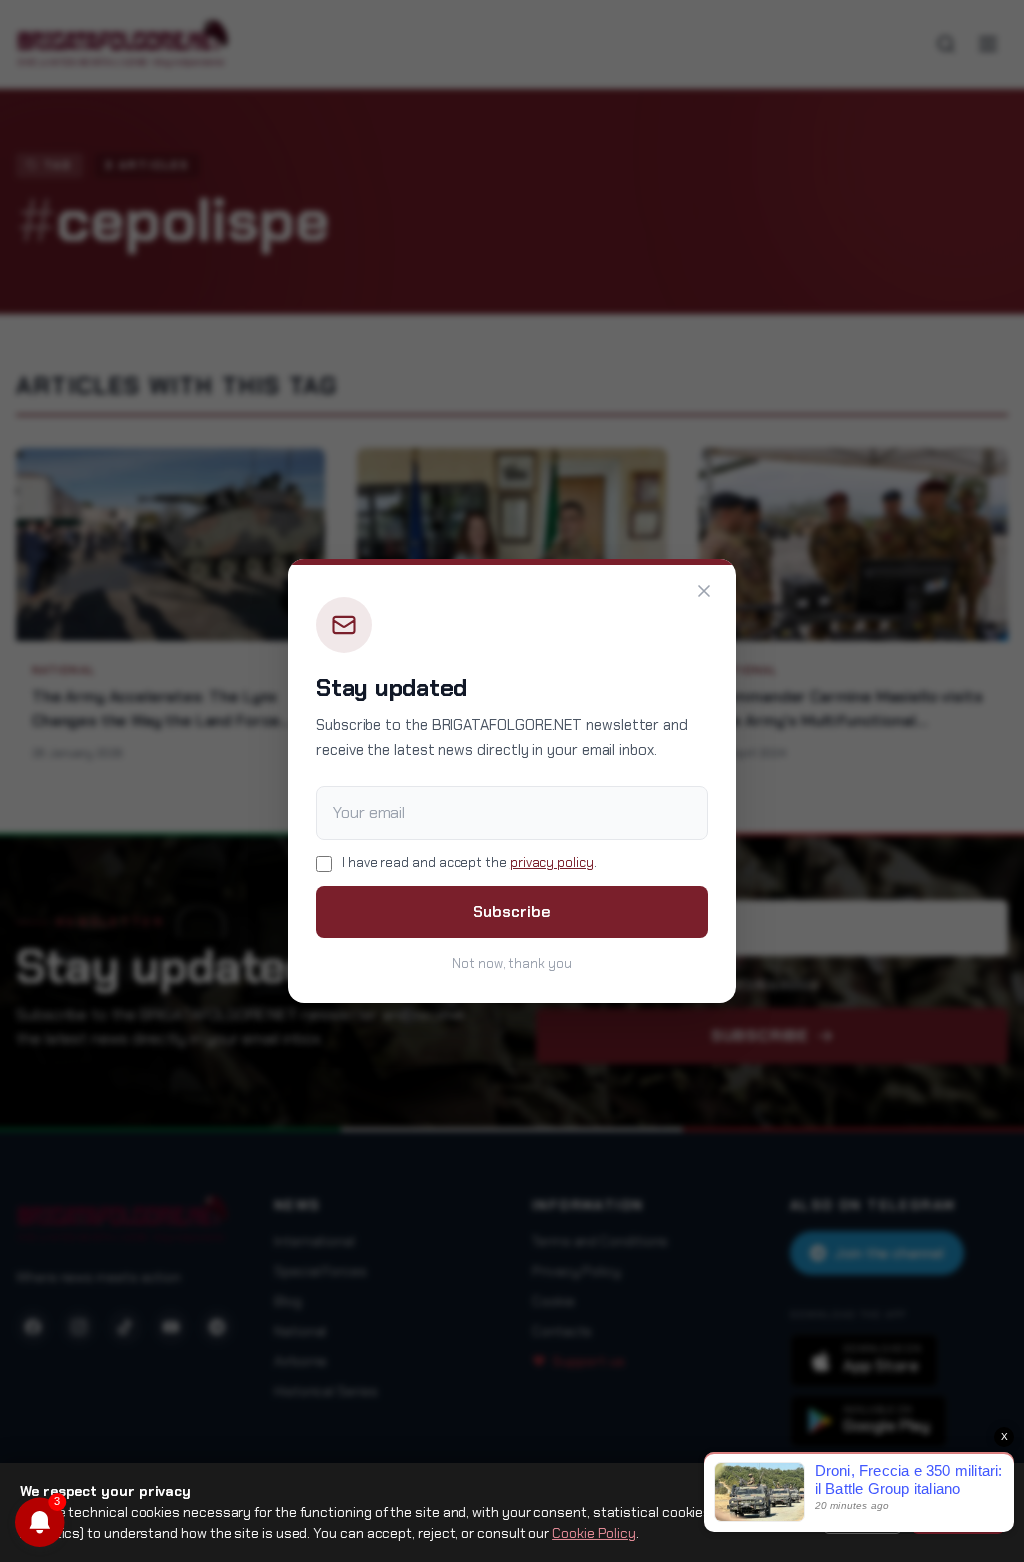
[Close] (704, 591)
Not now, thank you (512, 963)
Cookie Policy (594, 1533)
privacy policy (552, 862)
